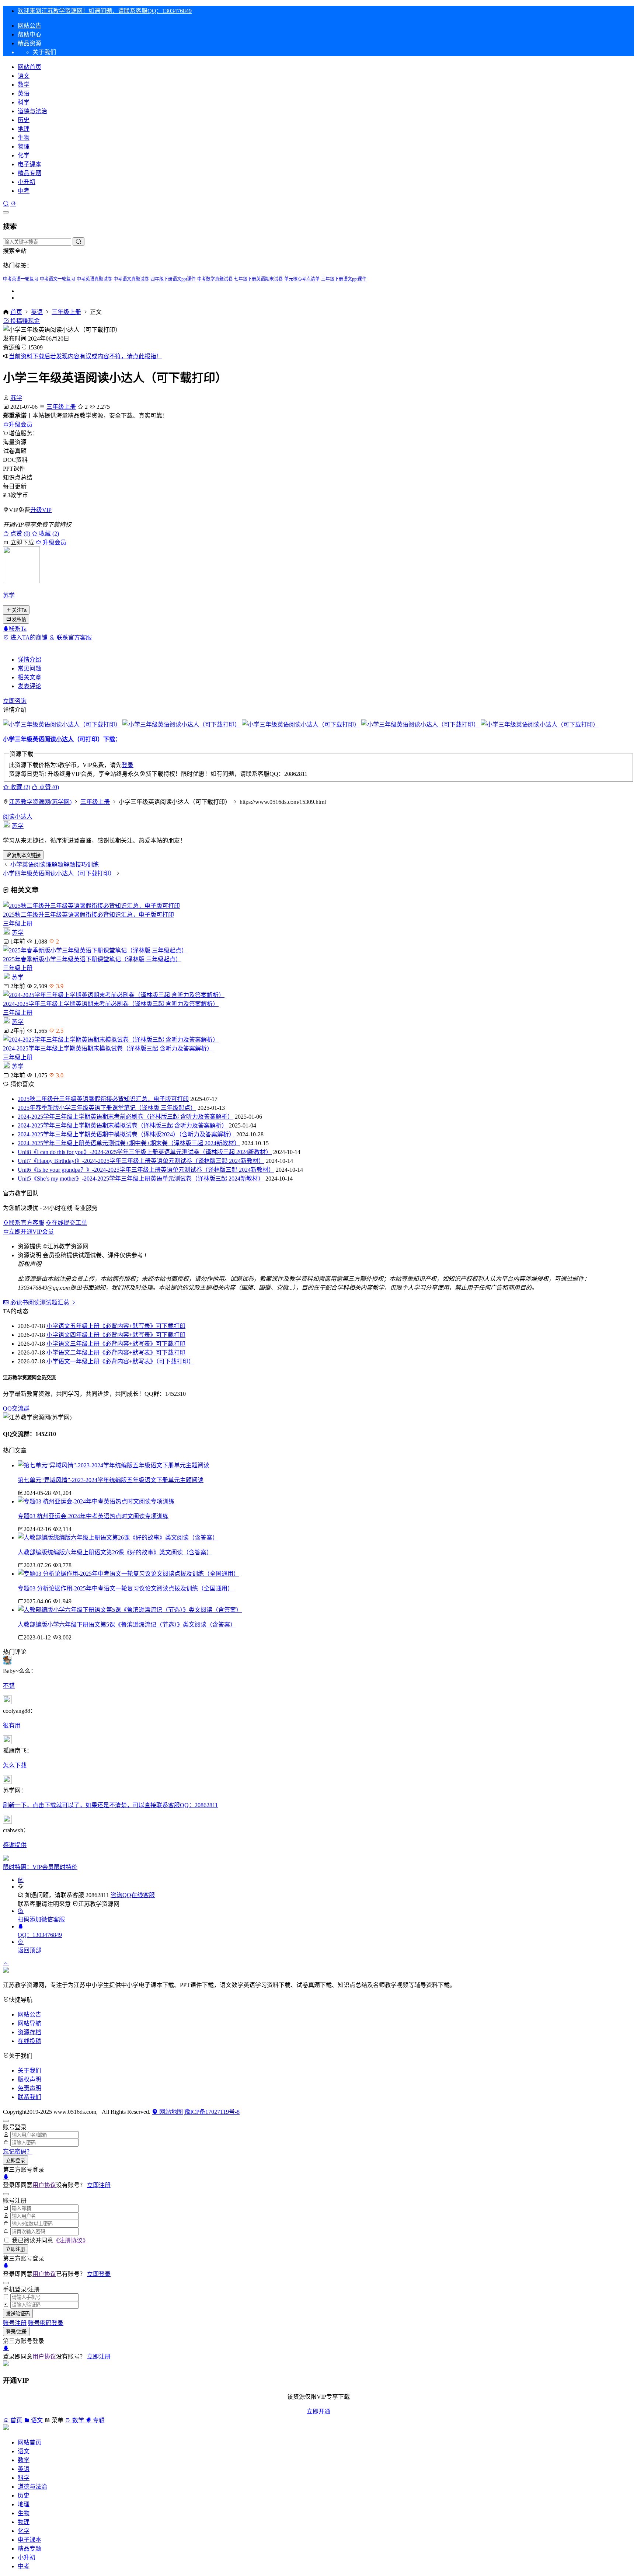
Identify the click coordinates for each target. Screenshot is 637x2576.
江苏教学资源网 (99, 1904)
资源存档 (29, 2032)
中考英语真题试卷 (94, 279)
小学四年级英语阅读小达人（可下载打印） (59, 873)
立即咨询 (15, 701)
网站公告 (29, 26)
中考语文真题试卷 (131, 279)
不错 (9, 1686)
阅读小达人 (59, 739)
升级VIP (41, 510)
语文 (24, 76)
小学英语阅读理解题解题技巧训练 (55, 865)
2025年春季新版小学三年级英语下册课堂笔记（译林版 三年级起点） (92, 959)
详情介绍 (29, 660)
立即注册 (99, 2185)
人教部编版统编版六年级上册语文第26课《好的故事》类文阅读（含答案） (115, 1552)
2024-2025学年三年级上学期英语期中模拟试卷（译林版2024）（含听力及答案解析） (126, 1134)
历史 (24, 120)
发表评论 (29, 686)
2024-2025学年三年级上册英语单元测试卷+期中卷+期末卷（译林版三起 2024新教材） (129, 1143)
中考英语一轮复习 (21, 279)
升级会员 (21, 424)
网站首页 (29, 67)
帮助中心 (29, 34)
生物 (24, 138)
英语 (24, 93)
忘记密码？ (18, 2152)
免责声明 (29, 2088)
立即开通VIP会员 (31, 1232)
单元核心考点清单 (302, 279)
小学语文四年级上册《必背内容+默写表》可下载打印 (116, 1335)
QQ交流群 (16, 1409)
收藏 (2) (48, 534)
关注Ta (19, 610)
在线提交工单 (69, 1223)
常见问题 (29, 668)
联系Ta (18, 629)
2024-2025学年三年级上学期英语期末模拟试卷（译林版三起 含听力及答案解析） (108, 1048)
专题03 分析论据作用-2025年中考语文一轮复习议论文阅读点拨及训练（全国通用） (126, 1588)
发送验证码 (18, 2314)
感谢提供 (15, 1845)
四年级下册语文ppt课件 (173, 279)
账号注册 (15, 2323)
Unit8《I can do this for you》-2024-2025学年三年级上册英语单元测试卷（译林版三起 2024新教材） (145, 1152)
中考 (24, 191)
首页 (16, 312)
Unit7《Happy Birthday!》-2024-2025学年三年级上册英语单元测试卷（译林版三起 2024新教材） (141, 1161)
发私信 (19, 619)
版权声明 (29, 2079)
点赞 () (20, 534)
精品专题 (29, 173)
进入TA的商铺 (29, 637)
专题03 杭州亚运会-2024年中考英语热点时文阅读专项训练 (93, 1516)
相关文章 (29, 677)
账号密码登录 (46, 2323)
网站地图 (170, 2112)
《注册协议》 (71, 2240)
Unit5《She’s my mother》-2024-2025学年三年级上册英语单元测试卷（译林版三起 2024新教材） (141, 1179)
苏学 (16, 398)
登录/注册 (16, 2332)
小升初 (27, 182)
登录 (128, 765)
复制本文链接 (26, 855)
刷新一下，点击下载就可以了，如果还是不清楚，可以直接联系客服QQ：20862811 (110, 1805)
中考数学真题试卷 (215, 279)
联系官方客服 (73, 637)
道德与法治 (32, 111)
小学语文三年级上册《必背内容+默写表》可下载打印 (116, 1344)
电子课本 (29, 164)
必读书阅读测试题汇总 (40, 1302)
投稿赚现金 (24, 321)
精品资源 (29, 43)
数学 (24, 85)
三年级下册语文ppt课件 (344, 279)
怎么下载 (15, 1765)
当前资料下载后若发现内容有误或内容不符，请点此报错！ (86, 356)
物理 (24, 147)
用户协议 (44, 2185)
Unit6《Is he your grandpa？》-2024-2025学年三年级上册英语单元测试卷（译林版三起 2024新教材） (146, 1170)
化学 (24, 155)
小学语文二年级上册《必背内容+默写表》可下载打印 (116, 1353)
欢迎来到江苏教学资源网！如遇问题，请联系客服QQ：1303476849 (105, 11)
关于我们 (29, 2070)
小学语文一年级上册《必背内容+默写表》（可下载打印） (120, 1361)
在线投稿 (29, 2041)
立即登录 (15, 2160)
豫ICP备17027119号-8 (212, 2112)
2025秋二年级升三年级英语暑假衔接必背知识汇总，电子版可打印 (88, 915)
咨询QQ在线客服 (133, 1895)
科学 (24, 102)
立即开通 (318, 2411)
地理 (24, 129)
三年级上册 (66, 312)
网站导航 (29, 2023)
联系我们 (29, 2097)
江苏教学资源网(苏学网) (40, 802)
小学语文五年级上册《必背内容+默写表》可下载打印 (116, 1326)
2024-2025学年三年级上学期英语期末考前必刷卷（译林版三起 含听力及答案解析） (111, 1004)
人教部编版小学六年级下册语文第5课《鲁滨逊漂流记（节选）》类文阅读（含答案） (127, 1625)
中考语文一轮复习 (58, 279)
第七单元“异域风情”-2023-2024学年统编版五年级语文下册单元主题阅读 (111, 1480)
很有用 (12, 1726)
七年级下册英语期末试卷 (258, 279)
